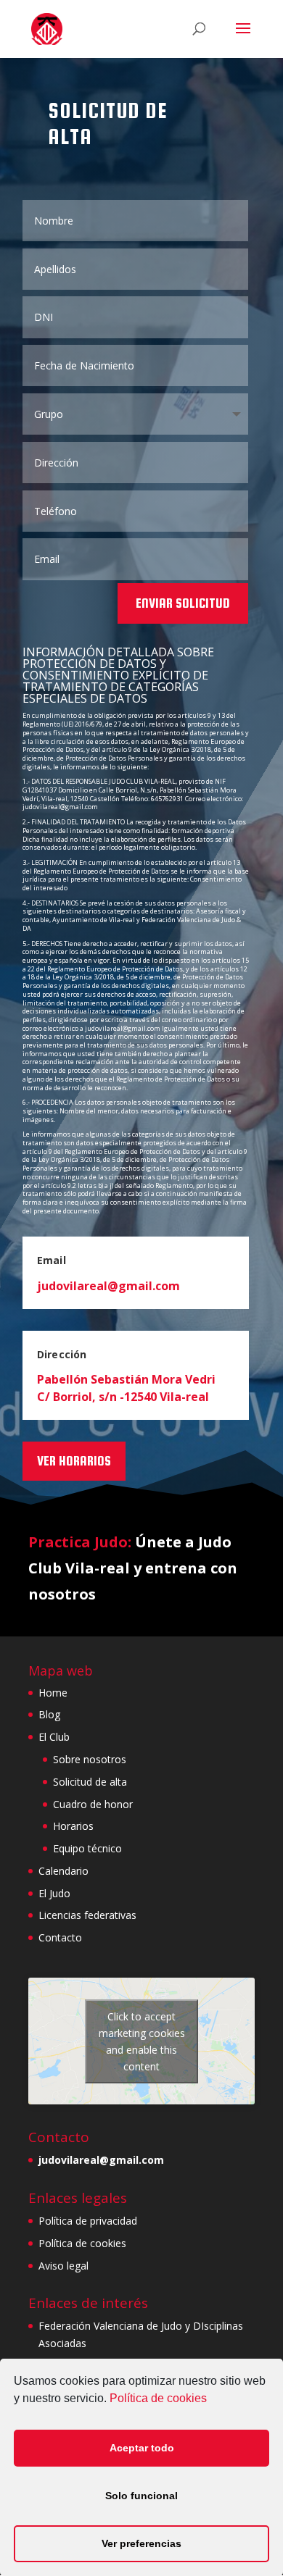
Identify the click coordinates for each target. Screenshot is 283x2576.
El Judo (54, 1893)
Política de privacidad (88, 2221)
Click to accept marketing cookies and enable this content (142, 2041)
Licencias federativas (87, 1915)
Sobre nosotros (90, 1759)
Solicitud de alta (90, 1782)
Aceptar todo (142, 2448)
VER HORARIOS (74, 1461)
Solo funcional (141, 2496)
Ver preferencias (141, 2543)
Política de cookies (158, 2398)
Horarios (73, 1826)
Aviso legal (63, 2266)
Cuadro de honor (93, 1804)
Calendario (63, 1871)
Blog (49, 1714)
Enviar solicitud (183, 603)
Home (53, 1693)
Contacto (60, 1937)
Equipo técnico (87, 1848)
